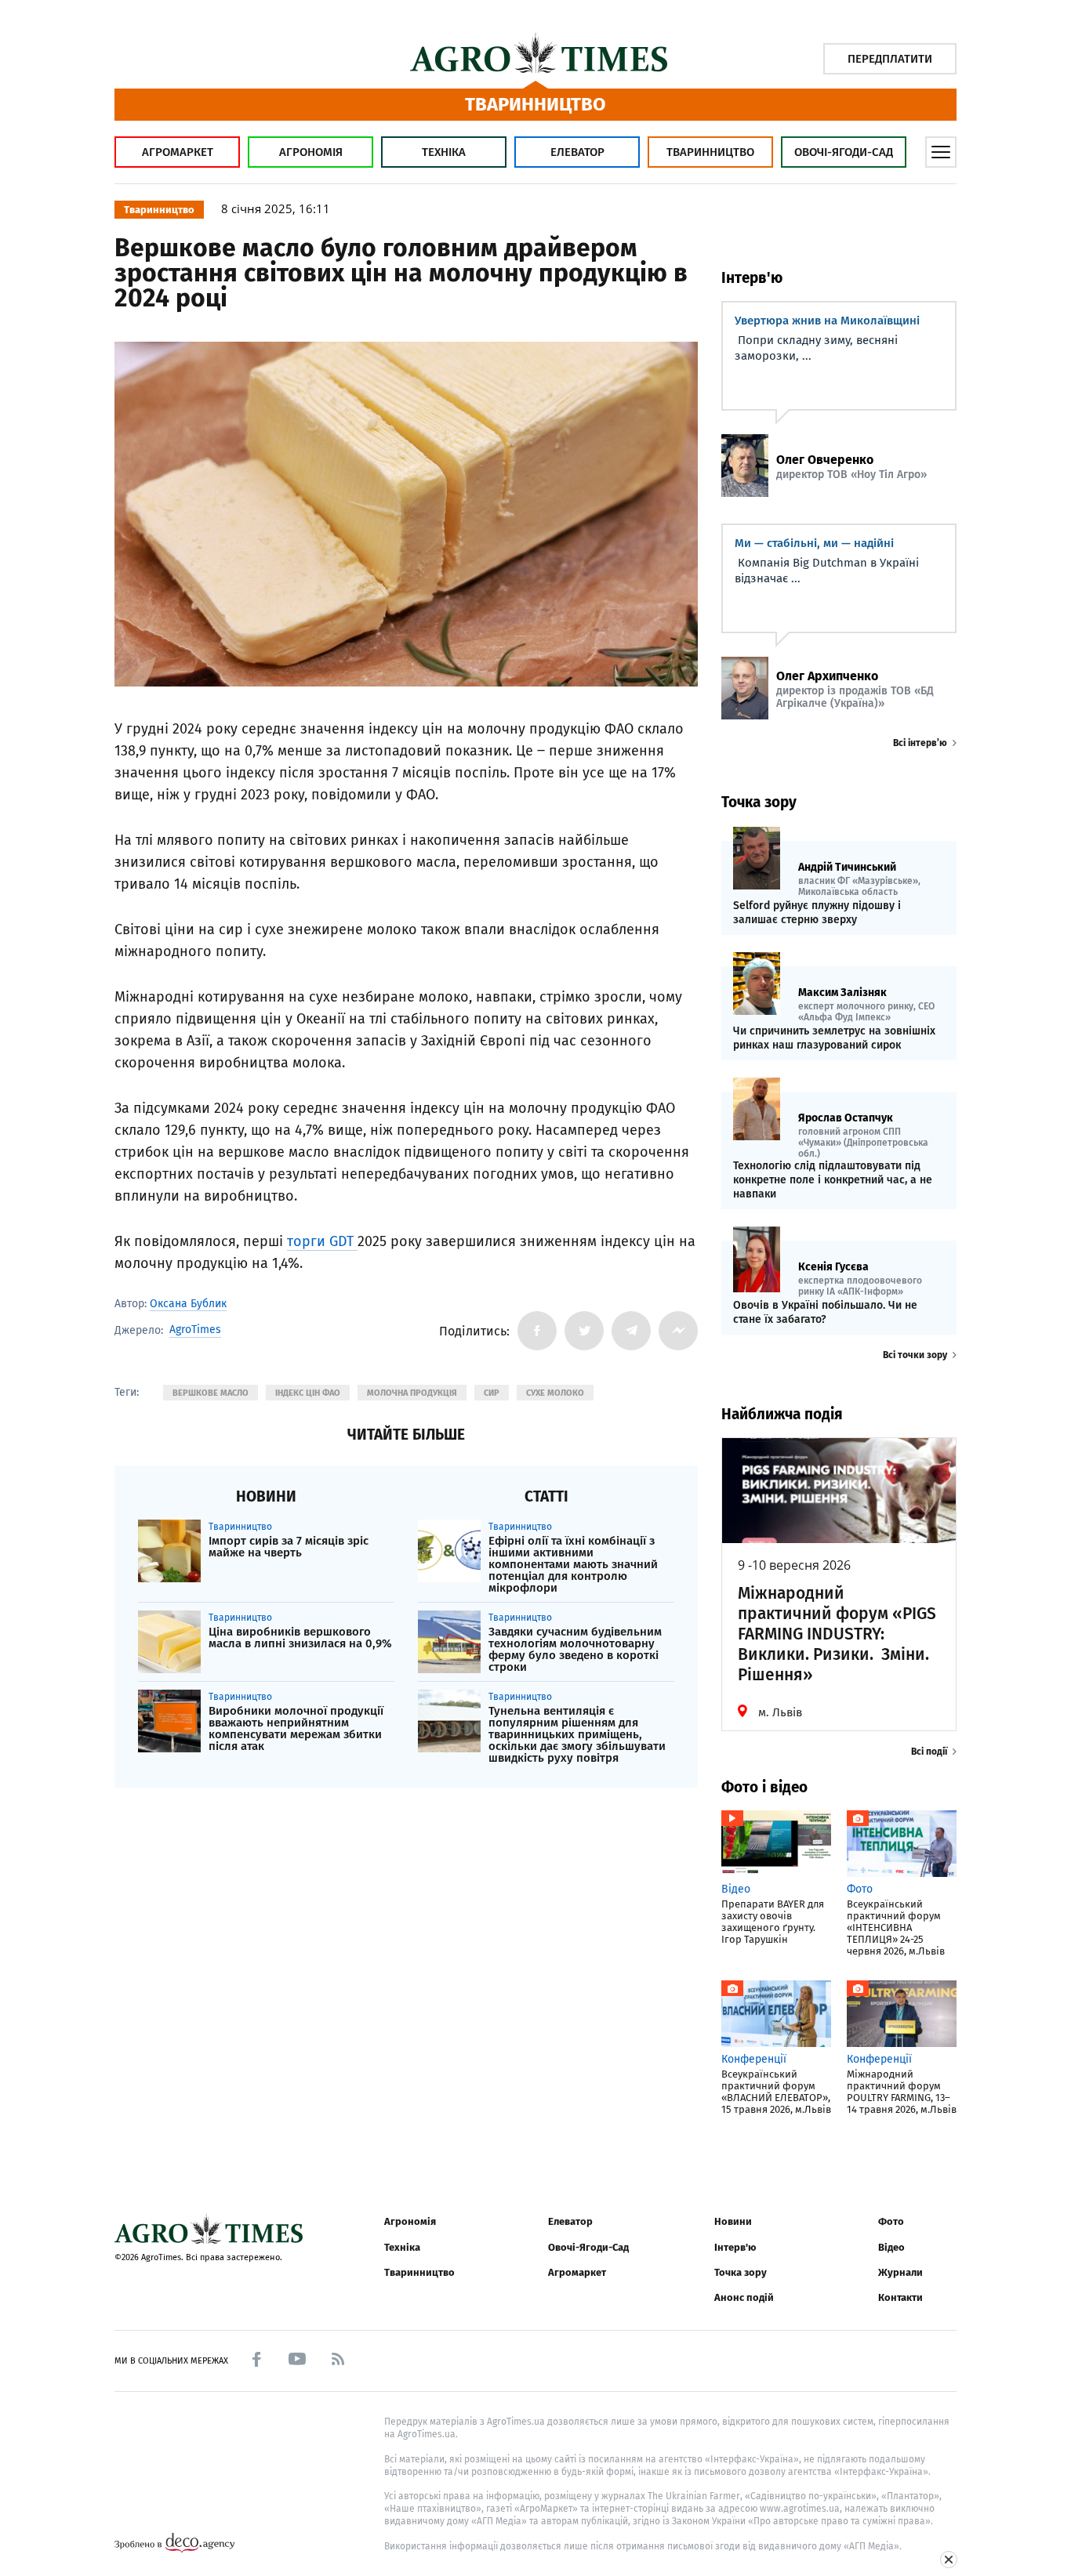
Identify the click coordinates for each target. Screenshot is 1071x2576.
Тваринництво (710, 152)
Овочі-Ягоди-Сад (844, 152)
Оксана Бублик (188, 1304)
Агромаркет (178, 152)
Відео (891, 2247)
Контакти (900, 2297)
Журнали (900, 2272)
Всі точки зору (915, 1355)
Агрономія (311, 152)
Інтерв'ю (735, 2247)
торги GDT (322, 1241)
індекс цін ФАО (308, 1393)
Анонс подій (744, 2297)
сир (492, 1393)
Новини (733, 2221)
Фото (891, 2221)
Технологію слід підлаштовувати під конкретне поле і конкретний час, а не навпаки (833, 1180)
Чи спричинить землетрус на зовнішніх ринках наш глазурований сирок (834, 1038)
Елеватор (577, 152)
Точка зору (741, 2272)
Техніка (444, 152)
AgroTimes (195, 1330)
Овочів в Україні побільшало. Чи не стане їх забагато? (825, 1312)
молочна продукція (412, 1393)
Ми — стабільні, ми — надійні (814, 543)
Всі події (929, 1752)
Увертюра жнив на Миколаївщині (827, 321)
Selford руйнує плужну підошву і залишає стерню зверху (817, 913)
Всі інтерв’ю (920, 743)
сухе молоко (555, 1393)
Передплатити (890, 59)
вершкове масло (211, 1393)
